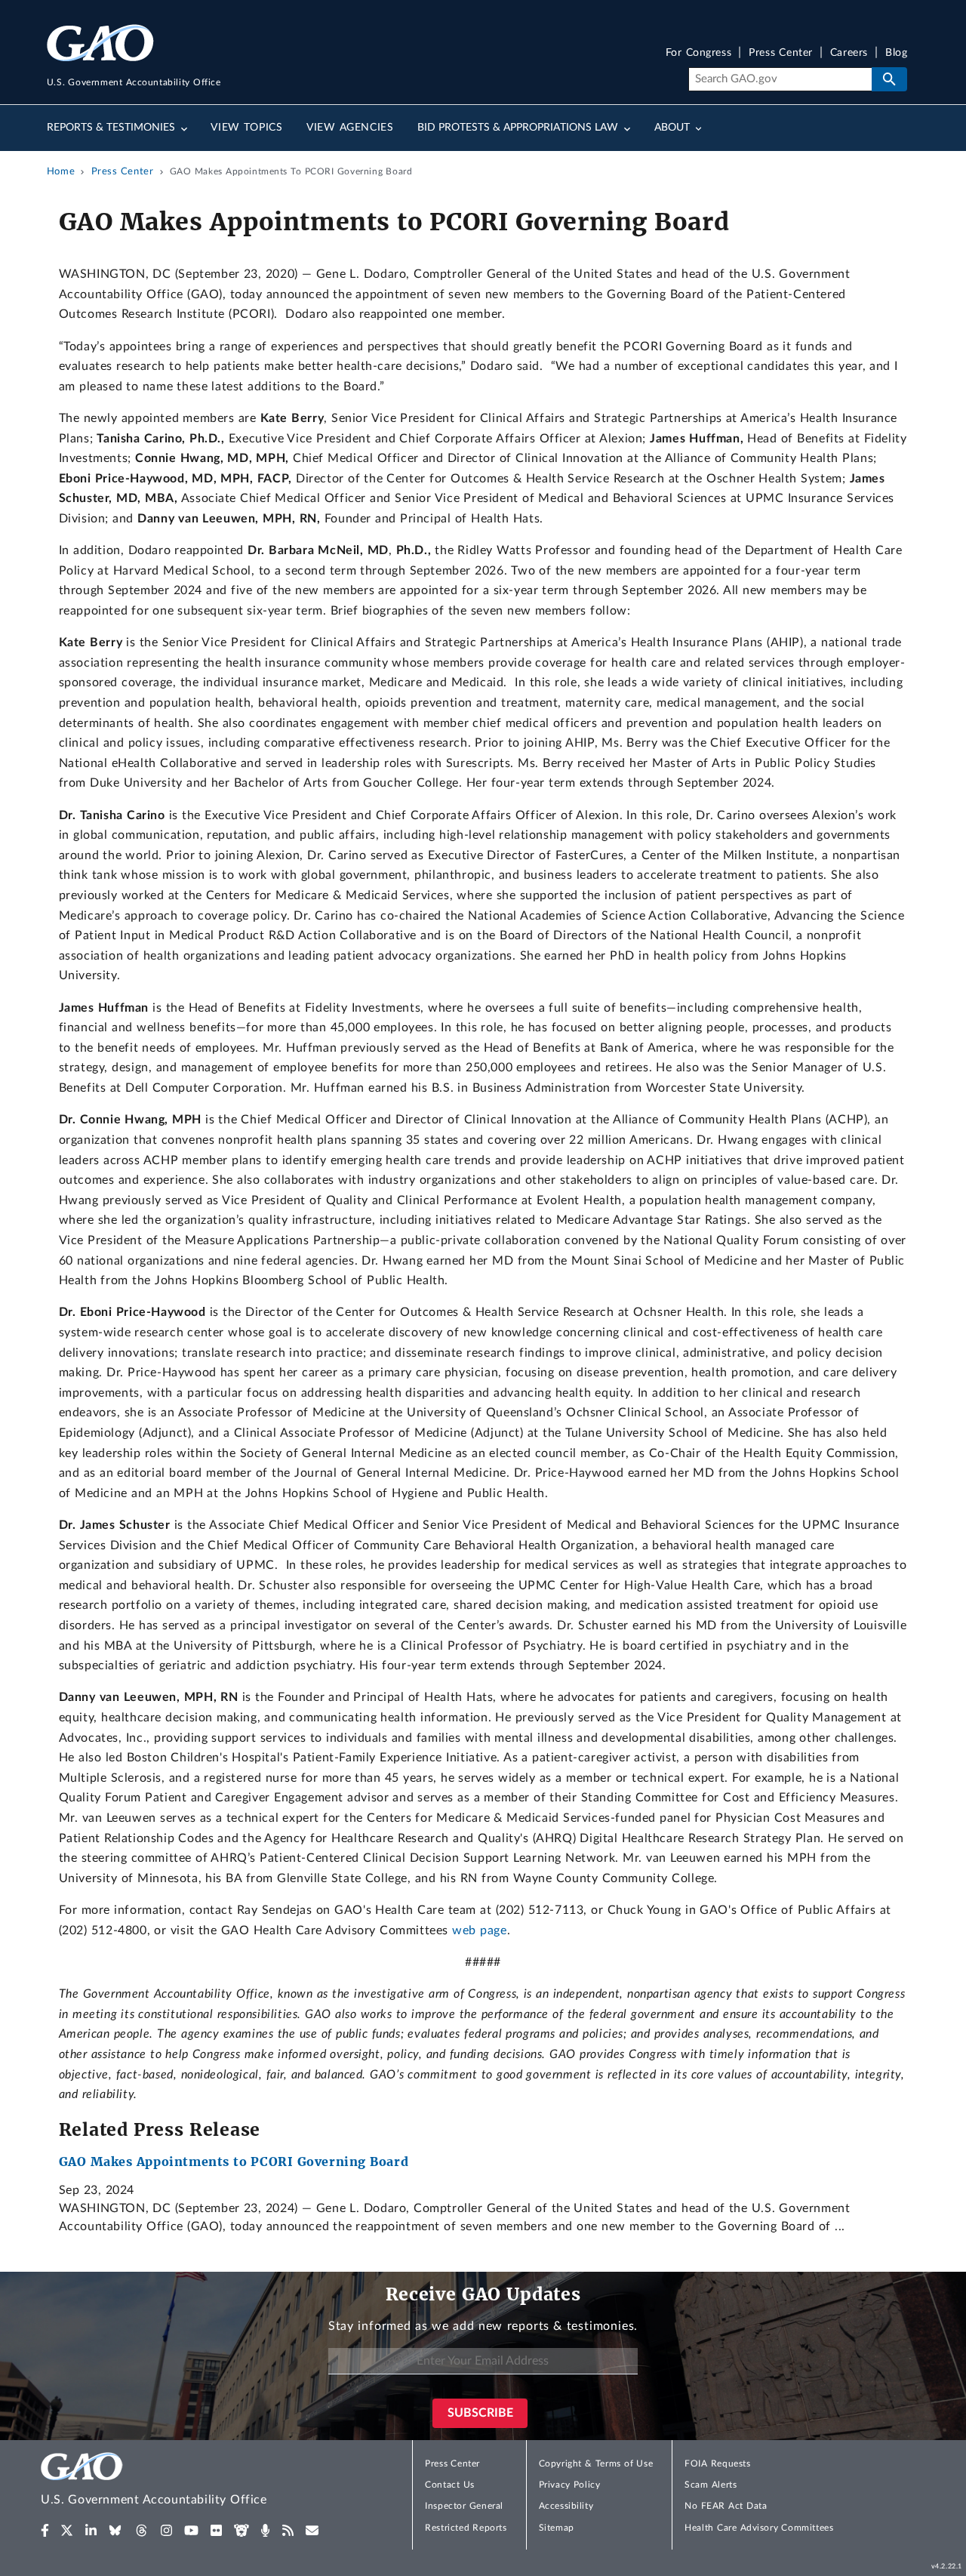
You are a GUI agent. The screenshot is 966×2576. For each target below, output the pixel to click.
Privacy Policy (570, 2485)
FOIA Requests (717, 2464)
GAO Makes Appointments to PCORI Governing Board (234, 2162)
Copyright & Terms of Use (596, 2464)
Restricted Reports (466, 2528)
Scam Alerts (711, 2485)
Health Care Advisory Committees (759, 2528)
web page (479, 1930)
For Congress (699, 53)
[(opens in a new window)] (45, 2531)
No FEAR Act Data (726, 2506)
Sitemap (557, 2528)
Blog (896, 53)
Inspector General (464, 2506)
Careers (849, 53)
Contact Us (450, 2485)
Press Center (781, 53)
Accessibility (566, 2506)
